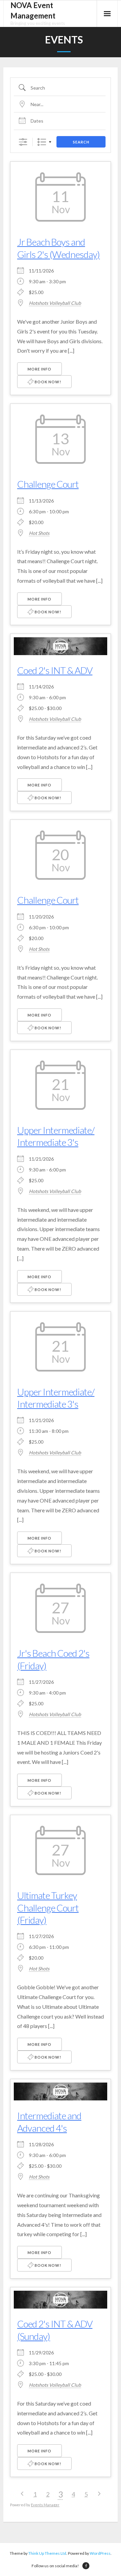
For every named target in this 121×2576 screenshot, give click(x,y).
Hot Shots (39, 533)
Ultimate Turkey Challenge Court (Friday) (48, 1908)
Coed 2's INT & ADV (55, 670)
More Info (39, 369)
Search (81, 142)
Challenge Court (48, 484)
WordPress (100, 2553)
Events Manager (45, 2505)
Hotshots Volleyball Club (55, 303)
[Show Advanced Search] (23, 142)
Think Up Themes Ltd (47, 2553)
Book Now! (47, 382)
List (42, 142)
